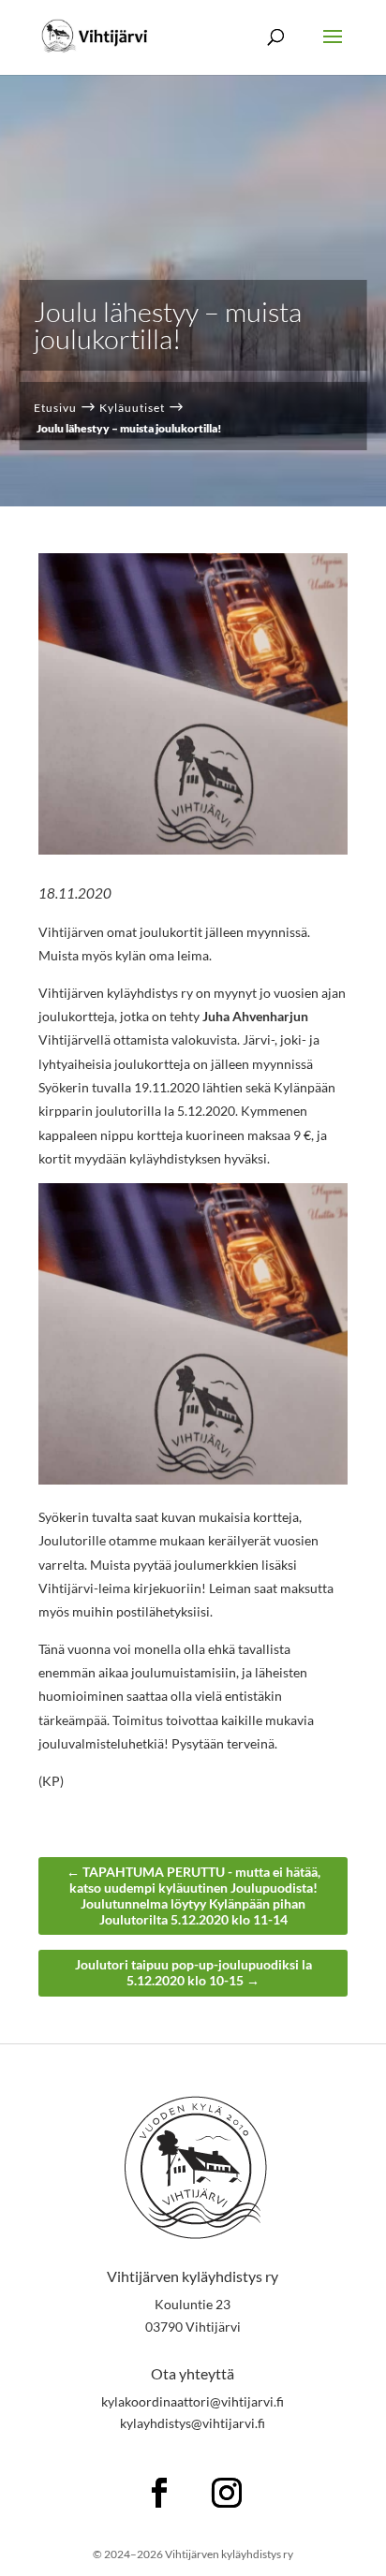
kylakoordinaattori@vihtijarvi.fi (193, 2401)
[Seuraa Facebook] (159, 2493)
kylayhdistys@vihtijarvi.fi (193, 2423)
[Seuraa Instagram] (227, 2493)
